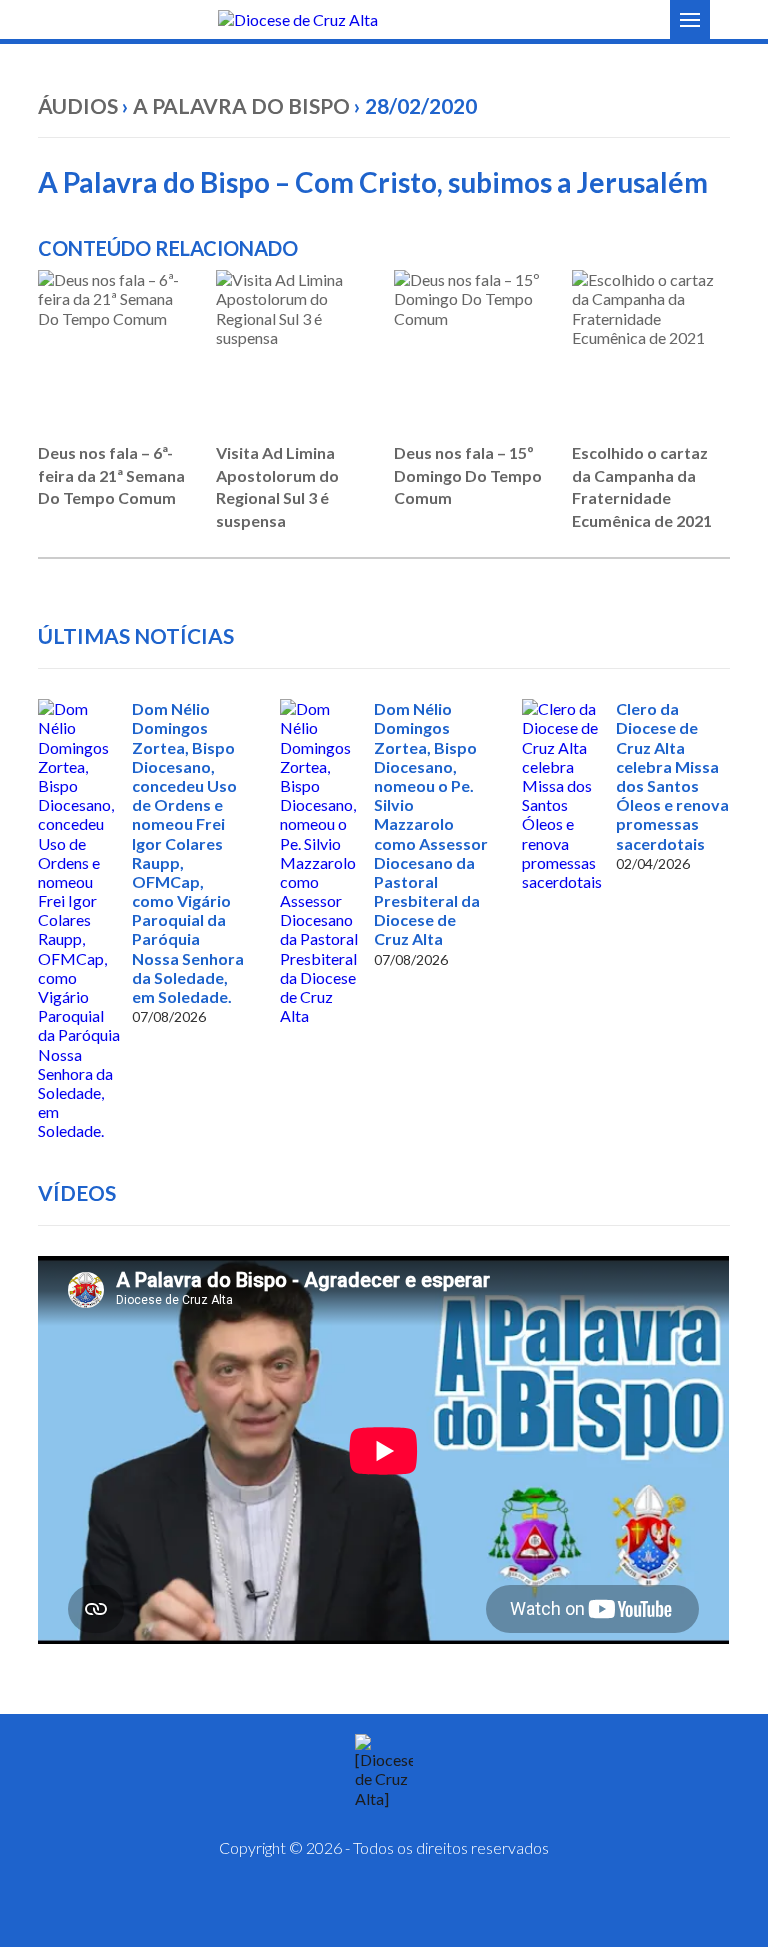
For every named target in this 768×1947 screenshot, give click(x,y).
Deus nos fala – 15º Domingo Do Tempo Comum (468, 475)
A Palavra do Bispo (241, 105)
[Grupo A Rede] (434, 1907)
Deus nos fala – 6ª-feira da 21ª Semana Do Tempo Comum (111, 475)
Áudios (78, 105)
